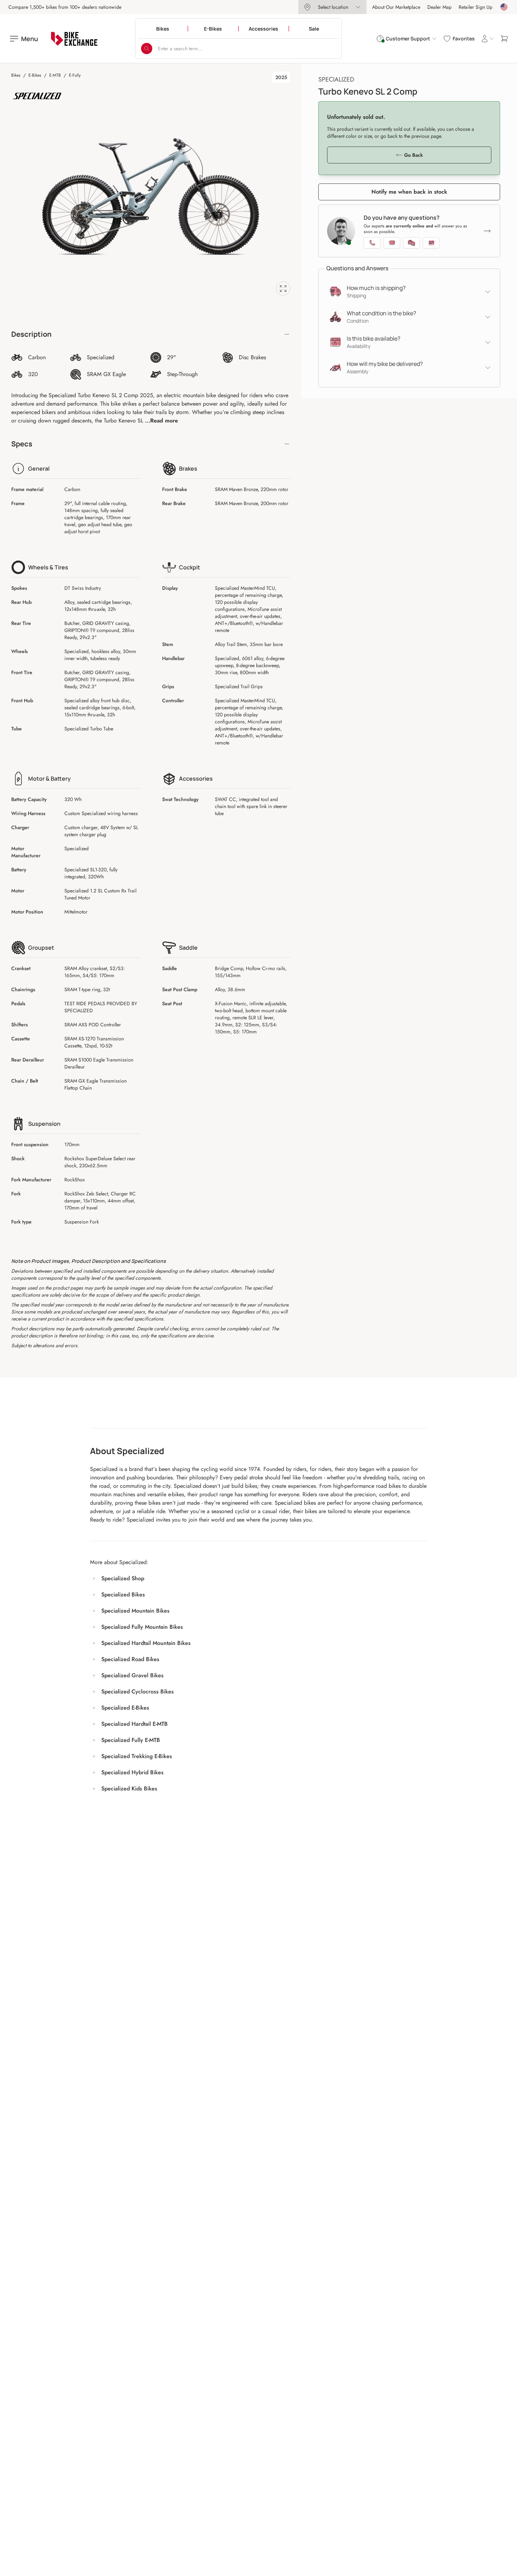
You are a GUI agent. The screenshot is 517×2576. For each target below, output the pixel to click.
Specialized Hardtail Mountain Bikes (146, 1643)
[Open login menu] (487, 39)
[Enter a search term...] (147, 49)
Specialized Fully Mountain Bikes (142, 1627)
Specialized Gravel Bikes (132, 1675)
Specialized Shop (123, 1578)
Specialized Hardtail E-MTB (135, 1724)
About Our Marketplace (396, 7)
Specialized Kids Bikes (129, 1789)
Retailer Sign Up (475, 7)
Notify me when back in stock (409, 192)
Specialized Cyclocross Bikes (138, 1691)
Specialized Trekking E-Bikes (137, 1756)
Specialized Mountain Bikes (135, 1611)
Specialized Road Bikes (130, 1659)
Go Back (413, 155)
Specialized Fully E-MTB (131, 1740)
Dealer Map (439, 7)
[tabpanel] (151, 196)
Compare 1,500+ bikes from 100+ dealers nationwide (65, 7)
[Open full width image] (283, 289)
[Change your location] (504, 7)
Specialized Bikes (123, 1594)
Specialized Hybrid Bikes (132, 1772)
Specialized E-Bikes (125, 1708)
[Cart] (504, 39)
